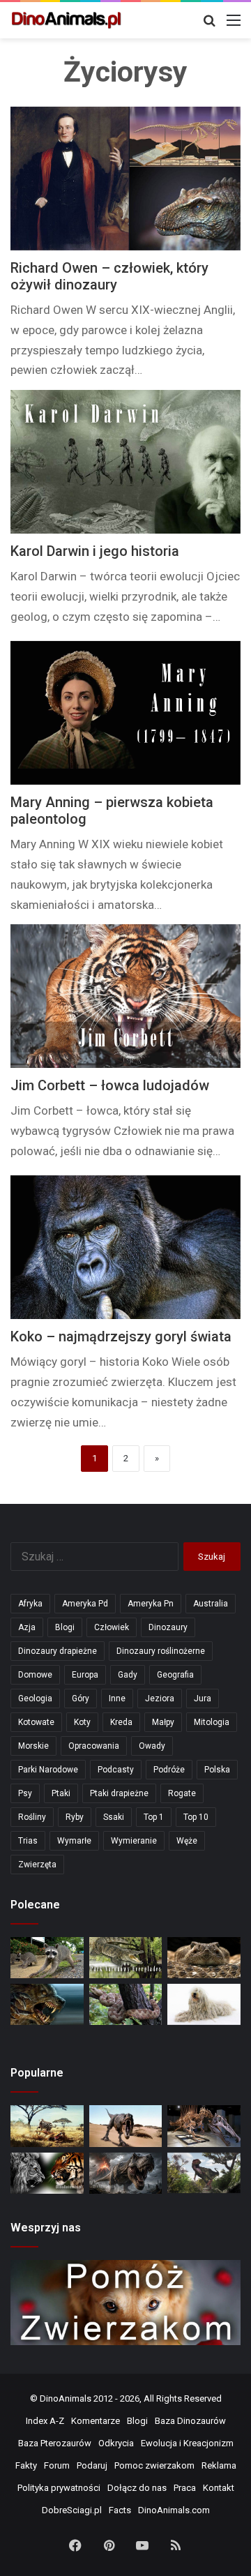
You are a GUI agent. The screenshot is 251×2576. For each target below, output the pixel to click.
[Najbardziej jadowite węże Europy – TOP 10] (126, 2004)
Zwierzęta (37, 1865)
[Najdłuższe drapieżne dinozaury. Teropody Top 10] (204, 2173)
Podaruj (92, 2465)
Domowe (35, 1675)
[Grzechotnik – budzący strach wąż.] (204, 1958)
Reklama (219, 2465)
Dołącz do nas (137, 2488)
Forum (57, 2465)
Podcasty (116, 1770)
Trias (28, 1841)
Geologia (35, 1698)
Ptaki (61, 1793)
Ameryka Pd (85, 1604)
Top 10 (196, 1817)
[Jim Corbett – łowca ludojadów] (125, 996)
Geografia (175, 1675)
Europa (85, 1675)
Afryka (30, 1604)
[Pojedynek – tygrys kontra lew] (47, 2173)
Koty (82, 1722)
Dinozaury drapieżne (58, 1651)
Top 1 (154, 1817)
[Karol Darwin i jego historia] (125, 462)
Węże (187, 1841)
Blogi (65, 1627)
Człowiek (112, 1627)
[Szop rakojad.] (47, 1958)
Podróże (169, 1770)
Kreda (121, 1722)
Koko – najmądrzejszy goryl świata (121, 1336)
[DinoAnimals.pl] (66, 20)
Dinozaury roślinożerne (161, 1651)
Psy (25, 1793)
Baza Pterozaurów (55, 2443)
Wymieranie (134, 1841)
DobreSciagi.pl (72, 2510)
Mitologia (212, 1722)
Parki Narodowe (48, 1770)
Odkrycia (116, 2443)
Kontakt (219, 2488)
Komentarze (96, 2421)
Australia (211, 1604)
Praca (185, 2488)
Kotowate (36, 1722)
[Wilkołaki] (47, 2004)
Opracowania (94, 1746)
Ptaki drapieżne (119, 1793)
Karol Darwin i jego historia (95, 551)
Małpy (163, 1722)
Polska (217, 1770)
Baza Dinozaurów (190, 2421)
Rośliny (32, 1817)
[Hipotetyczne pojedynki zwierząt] (47, 2126)
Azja (27, 1627)
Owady (152, 1746)
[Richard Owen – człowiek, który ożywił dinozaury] (125, 179)
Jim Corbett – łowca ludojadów (110, 1085)
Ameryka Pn (151, 1604)
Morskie (33, 1746)
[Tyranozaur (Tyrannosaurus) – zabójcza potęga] (126, 2173)
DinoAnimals (66, 2398)
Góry (81, 1698)
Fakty (26, 2465)
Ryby (75, 1817)
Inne (117, 1698)
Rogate (182, 1793)
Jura (203, 1698)
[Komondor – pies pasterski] (204, 2004)
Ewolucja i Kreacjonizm (187, 2443)
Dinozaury (168, 1627)
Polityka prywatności (59, 2488)
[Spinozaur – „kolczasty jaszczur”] (204, 2126)
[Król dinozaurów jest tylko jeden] (126, 2126)
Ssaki (114, 1817)
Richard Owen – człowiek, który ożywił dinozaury (109, 276)
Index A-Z (45, 2421)
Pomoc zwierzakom (154, 2465)
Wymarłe (74, 1841)
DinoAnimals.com (174, 2510)
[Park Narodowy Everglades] (126, 1958)
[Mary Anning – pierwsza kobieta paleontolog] (125, 713)
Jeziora (160, 1698)
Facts (120, 2510)
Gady (128, 1675)
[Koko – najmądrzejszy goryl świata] (125, 1247)
